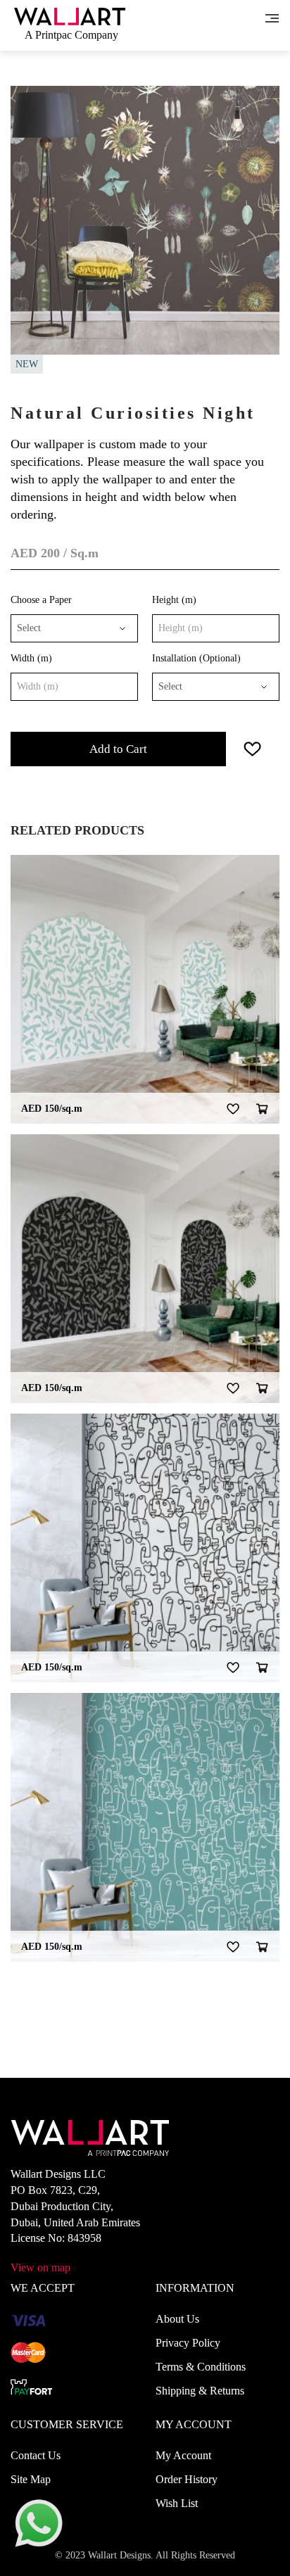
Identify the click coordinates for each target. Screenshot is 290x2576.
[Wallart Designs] (70, 15)
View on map (40, 2267)
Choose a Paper (41, 600)
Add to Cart (118, 749)
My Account (183, 2455)
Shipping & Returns (200, 2391)
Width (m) (31, 658)
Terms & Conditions (201, 2367)
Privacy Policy (188, 2343)
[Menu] (272, 17)
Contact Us (36, 2455)
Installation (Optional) (196, 658)
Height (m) (174, 600)
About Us (177, 2319)
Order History (187, 2479)
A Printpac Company (71, 35)
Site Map (31, 2479)
